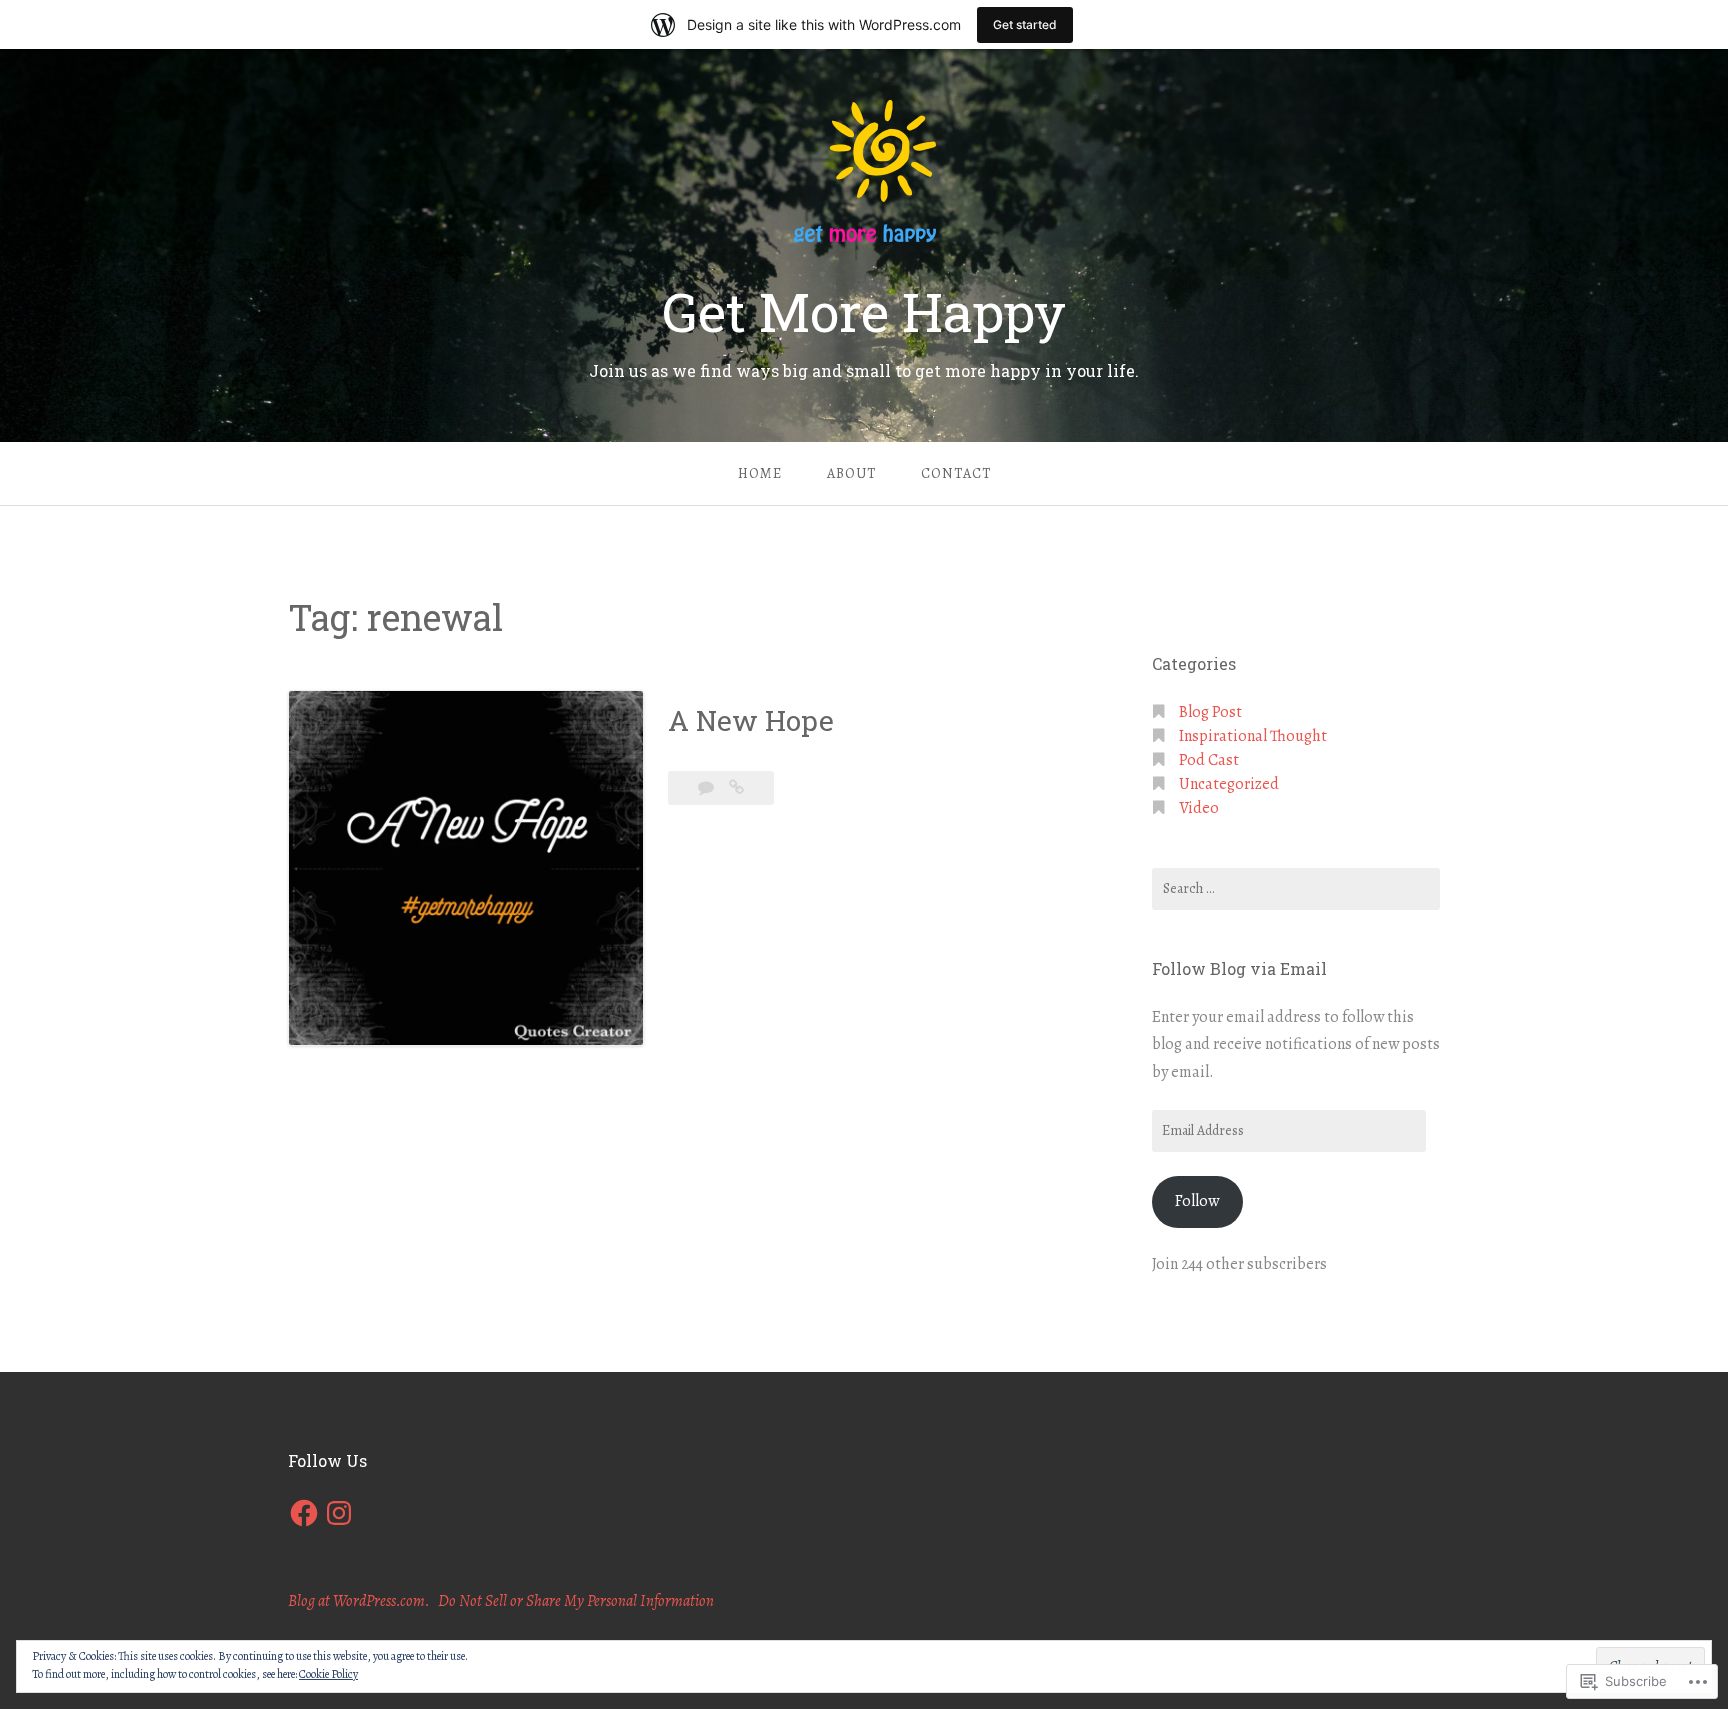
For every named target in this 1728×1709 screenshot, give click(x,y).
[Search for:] (1296, 889)
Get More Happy (864, 311)
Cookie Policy (328, 1674)
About (851, 473)
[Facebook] (304, 1513)
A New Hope (751, 720)
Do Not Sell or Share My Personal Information (576, 1601)
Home (760, 473)
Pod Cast (1209, 760)
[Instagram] (339, 1513)
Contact (956, 473)
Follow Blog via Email (1239, 968)
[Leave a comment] (707, 788)
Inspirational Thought (1253, 736)
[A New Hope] (736, 788)
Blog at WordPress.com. (359, 1601)
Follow (1197, 1201)
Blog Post (1210, 712)
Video (1199, 808)
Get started (1025, 24)
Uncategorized (1229, 784)
